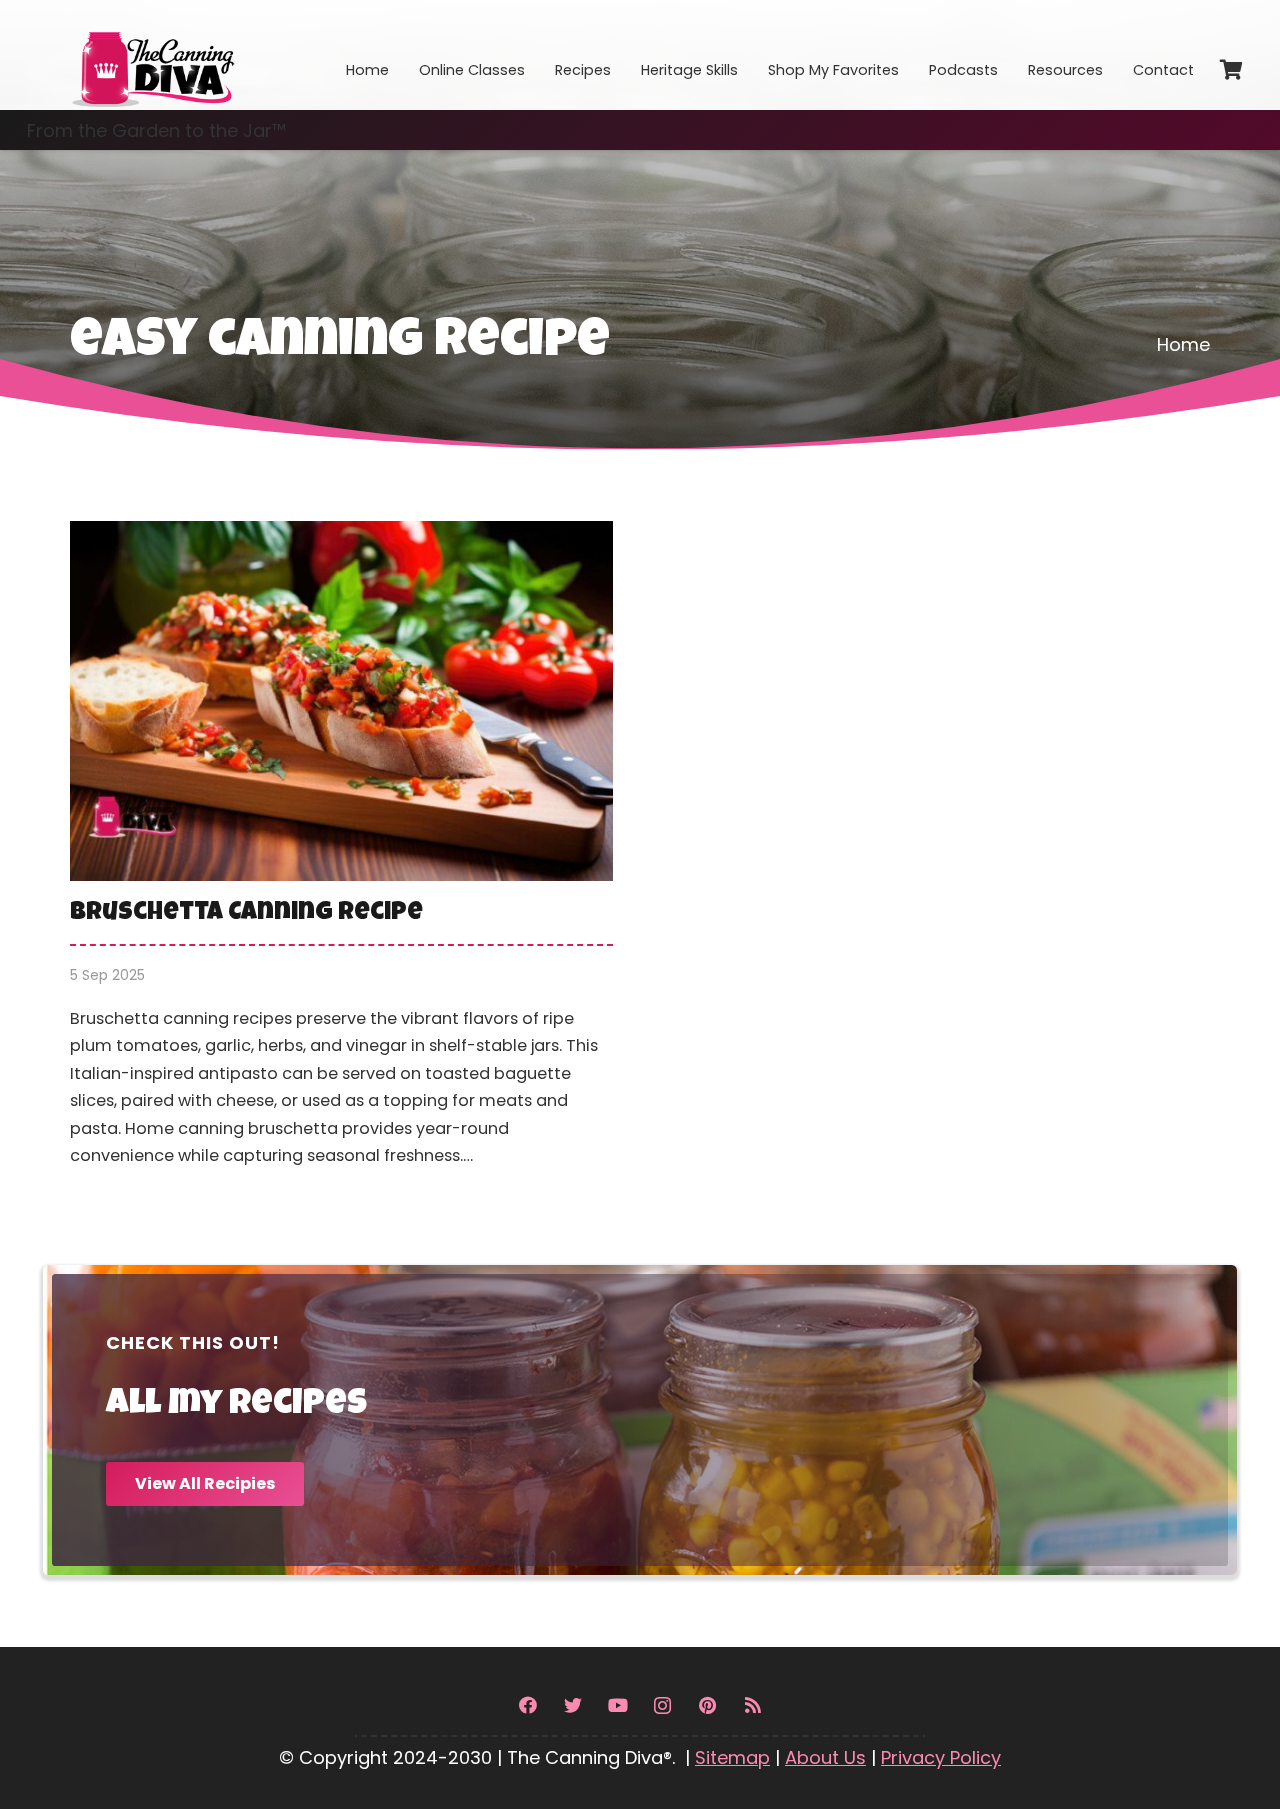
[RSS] (752, 1705)
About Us (825, 1757)
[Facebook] (527, 1705)
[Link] (152, 55)
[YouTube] (617, 1705)
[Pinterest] (707, 1705)
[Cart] (1231, 70)
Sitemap (732, 1757)
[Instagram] (662, 1705)
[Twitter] (572, 1705)
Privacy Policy (941, 1757)
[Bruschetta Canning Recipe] (341, 859)
